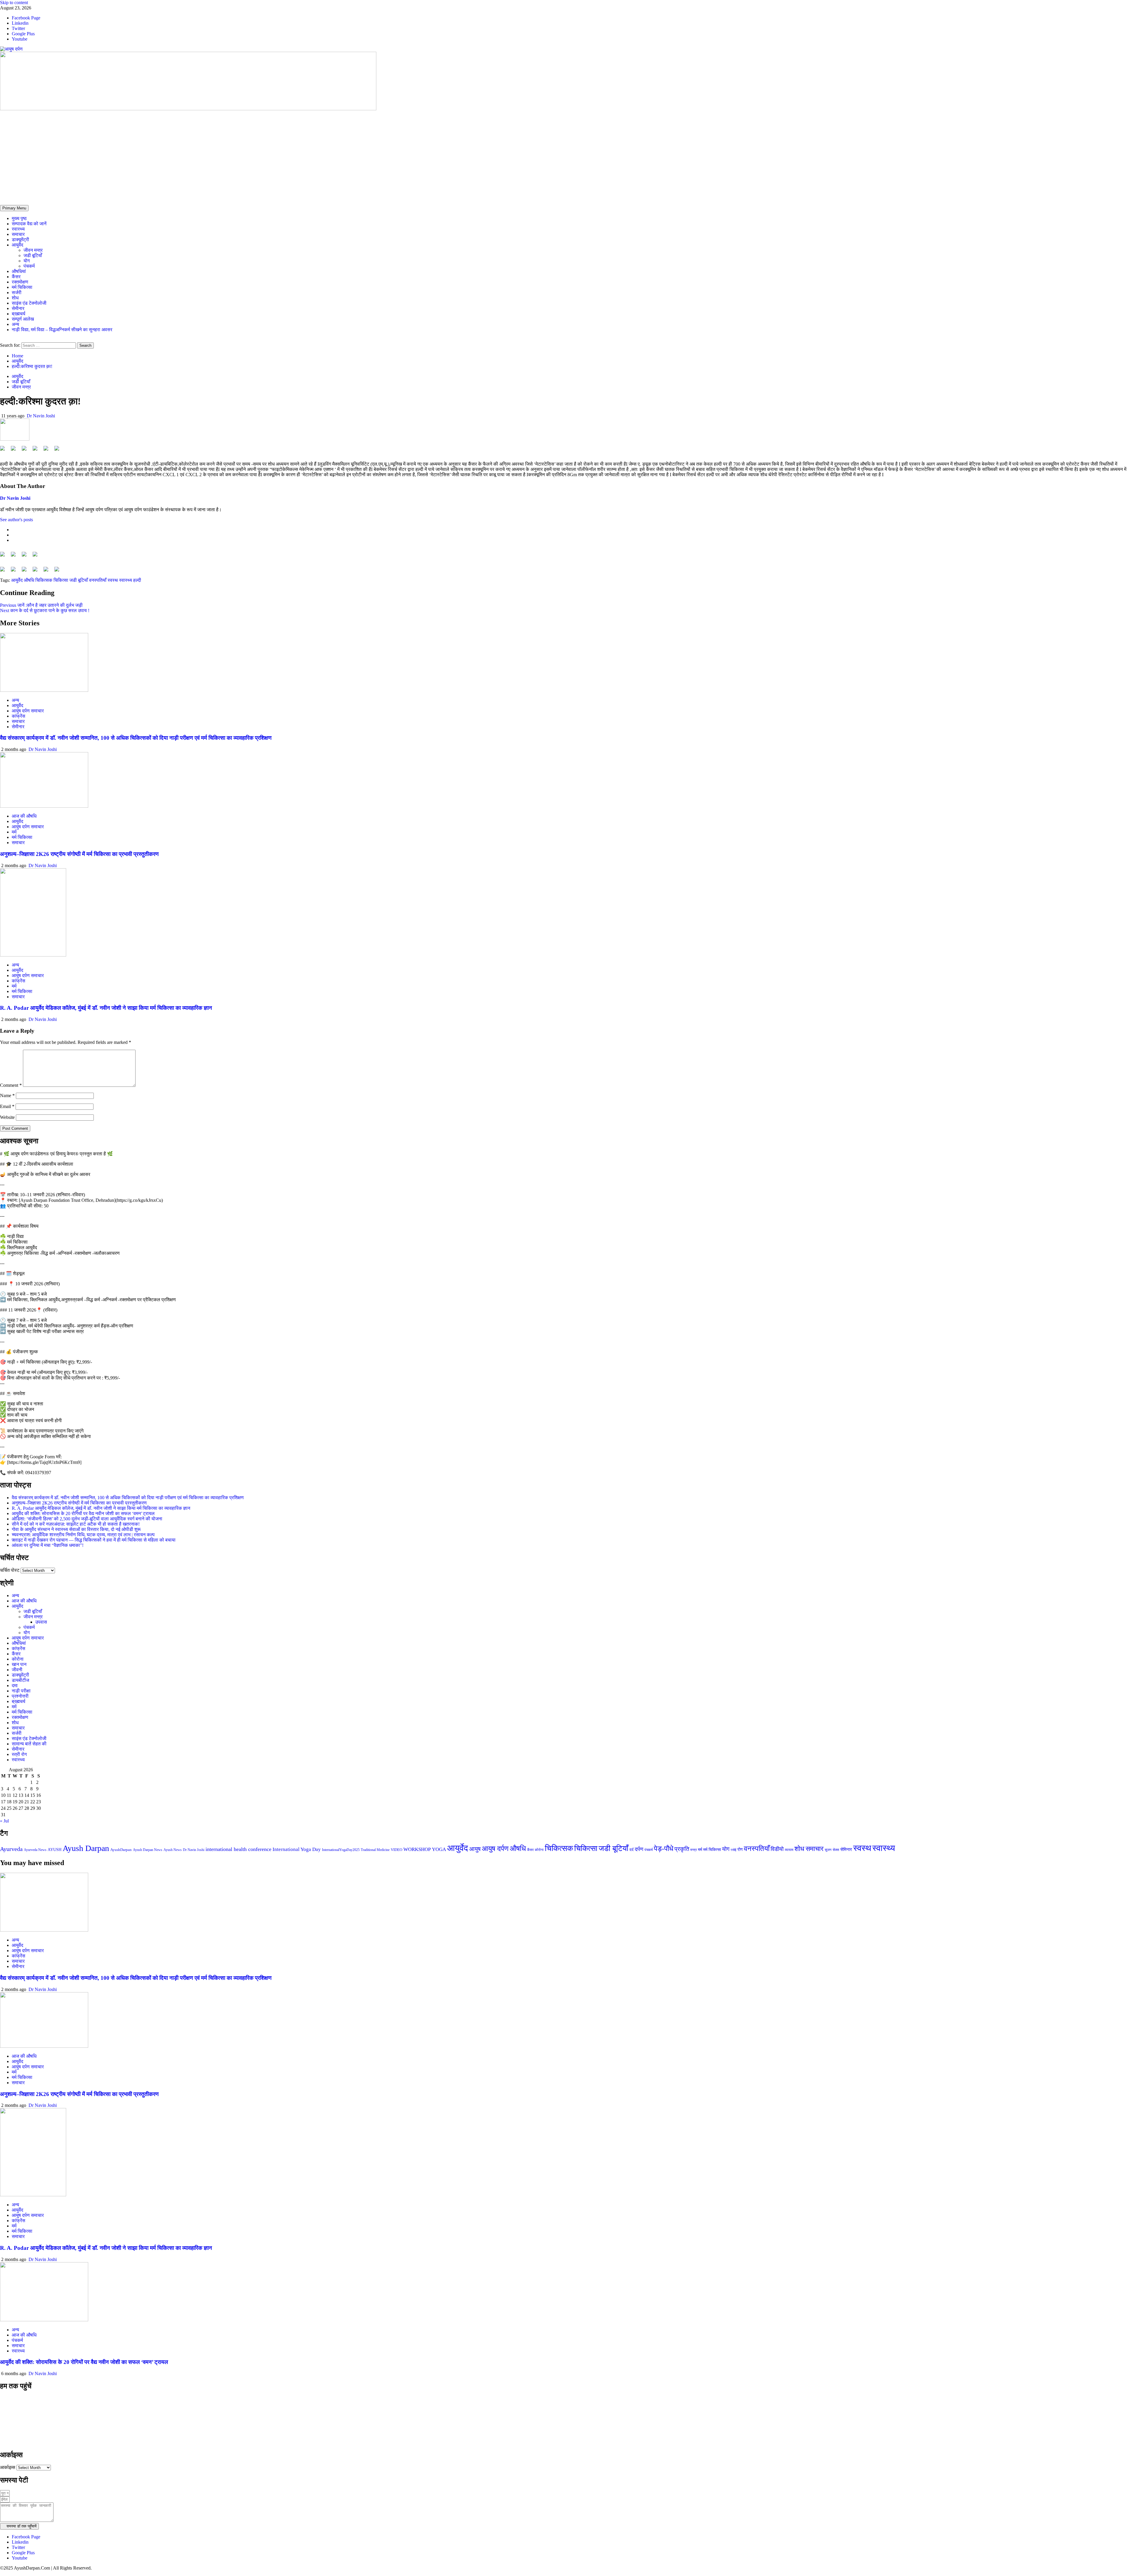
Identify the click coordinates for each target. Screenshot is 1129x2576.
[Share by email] (59, 451)
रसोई (733, 1850)
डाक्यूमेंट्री (20, 240)
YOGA (439, 1849)
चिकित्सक (44, 580)
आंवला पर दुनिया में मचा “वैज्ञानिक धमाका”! (48, 1545)
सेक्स (836, 1850)
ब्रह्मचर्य (19, 314)
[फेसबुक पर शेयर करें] (5, 451)
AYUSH (55, 1850)
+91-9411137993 (20, 2422)
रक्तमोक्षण (20, 282)
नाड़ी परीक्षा (21, 1691)
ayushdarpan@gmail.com (31, 2432)
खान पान (19, 1664)
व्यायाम (789, 1850)
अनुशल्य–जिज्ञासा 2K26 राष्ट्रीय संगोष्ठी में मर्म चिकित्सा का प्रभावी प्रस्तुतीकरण (79, 854)
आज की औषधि (24, 816)
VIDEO (396, 1850)
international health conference (238, 1849)
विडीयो (777, 1849)
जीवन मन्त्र (33, 250)
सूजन (828, 1850)
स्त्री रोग (19, 1754)
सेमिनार (846, 1849)
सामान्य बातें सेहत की (29, 1744)
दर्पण (639, 1849)
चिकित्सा (61, 580)
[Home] (2, 202)
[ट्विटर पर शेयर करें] (16, 451)
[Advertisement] (564, 156)
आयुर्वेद (17, 245)
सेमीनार (18, 308)
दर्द (632, 1850)
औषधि (29, 580)
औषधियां (19, 271)
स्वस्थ (113, 580)
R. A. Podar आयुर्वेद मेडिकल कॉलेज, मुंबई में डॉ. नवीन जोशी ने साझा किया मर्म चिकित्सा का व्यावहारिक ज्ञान (106, 1008)
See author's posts (16, 520)
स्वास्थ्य (18, 229)
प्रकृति (682, 1849)
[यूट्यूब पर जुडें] (37, 556)
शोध (15, 298)
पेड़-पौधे (664, 1848)
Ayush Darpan (86, 1848)
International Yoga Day (297, 1849)
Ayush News (173, 1850)
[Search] (2, 340)
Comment (11, 1085)
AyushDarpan (121, 1850)
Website (7, 1117)
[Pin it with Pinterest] (37, 451)
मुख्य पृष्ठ (19, 218)
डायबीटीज (20, 1680)
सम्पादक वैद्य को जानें (29, 224)
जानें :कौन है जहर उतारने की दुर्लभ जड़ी (41, 605)
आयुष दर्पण (495, 1848)
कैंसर (16, 277)
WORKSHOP (417, 1849)
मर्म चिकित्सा (22, 287)
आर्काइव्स (8, 2467)
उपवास (41, 1622)
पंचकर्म (29, 266)
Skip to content (14, 3)
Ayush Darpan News (148, 1850)
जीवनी (17, 1670)
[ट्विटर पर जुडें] (16, 556)
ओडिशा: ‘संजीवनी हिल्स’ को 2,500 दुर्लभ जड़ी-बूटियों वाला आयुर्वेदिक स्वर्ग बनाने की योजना (87, 1519)
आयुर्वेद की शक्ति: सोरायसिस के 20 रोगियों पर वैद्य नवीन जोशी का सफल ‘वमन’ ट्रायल (83, 1513)
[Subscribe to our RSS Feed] (26, 556)
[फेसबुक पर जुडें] (5, 556)
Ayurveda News (35, 1850)
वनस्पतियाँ (98, 580)
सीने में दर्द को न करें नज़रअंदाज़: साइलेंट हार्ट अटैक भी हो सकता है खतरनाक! (76, 1524)
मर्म (14, 832)
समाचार (18, 234)
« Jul (4, 1821)
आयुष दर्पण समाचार (28, 711)
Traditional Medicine (375, 1850)
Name (7, 1095)
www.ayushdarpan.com (28, 2442)
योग (27, 261)
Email (7, 1106)
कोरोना (18, 1659)
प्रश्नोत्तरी (20, 1696)
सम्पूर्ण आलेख (23, 319)
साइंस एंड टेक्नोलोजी (29, 303)
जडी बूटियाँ (33, 255)
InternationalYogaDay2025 (341, 1850)
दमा (15, 1686)
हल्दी (137, 580)
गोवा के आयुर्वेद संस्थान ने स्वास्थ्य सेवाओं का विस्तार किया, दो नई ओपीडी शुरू (76, 1529)
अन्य (15, 324)
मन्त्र (694, 1850)
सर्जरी (17, 293)
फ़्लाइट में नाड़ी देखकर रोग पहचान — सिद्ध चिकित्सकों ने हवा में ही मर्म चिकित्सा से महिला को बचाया (94, 1540)
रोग (740, 1849)
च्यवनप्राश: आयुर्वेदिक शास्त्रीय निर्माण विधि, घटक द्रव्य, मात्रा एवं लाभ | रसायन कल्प (83, 1535)
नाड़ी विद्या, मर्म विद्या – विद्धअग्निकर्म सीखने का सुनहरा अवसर (62, 330)
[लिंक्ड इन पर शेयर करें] (48, 451)
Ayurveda (11, 1849)
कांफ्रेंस (19, 716)
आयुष (475, 1849)
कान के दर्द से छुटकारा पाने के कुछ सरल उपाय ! (45, 610)
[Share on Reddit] (26, 451)
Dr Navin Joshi (41, 416)
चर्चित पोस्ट (10, 1570)
